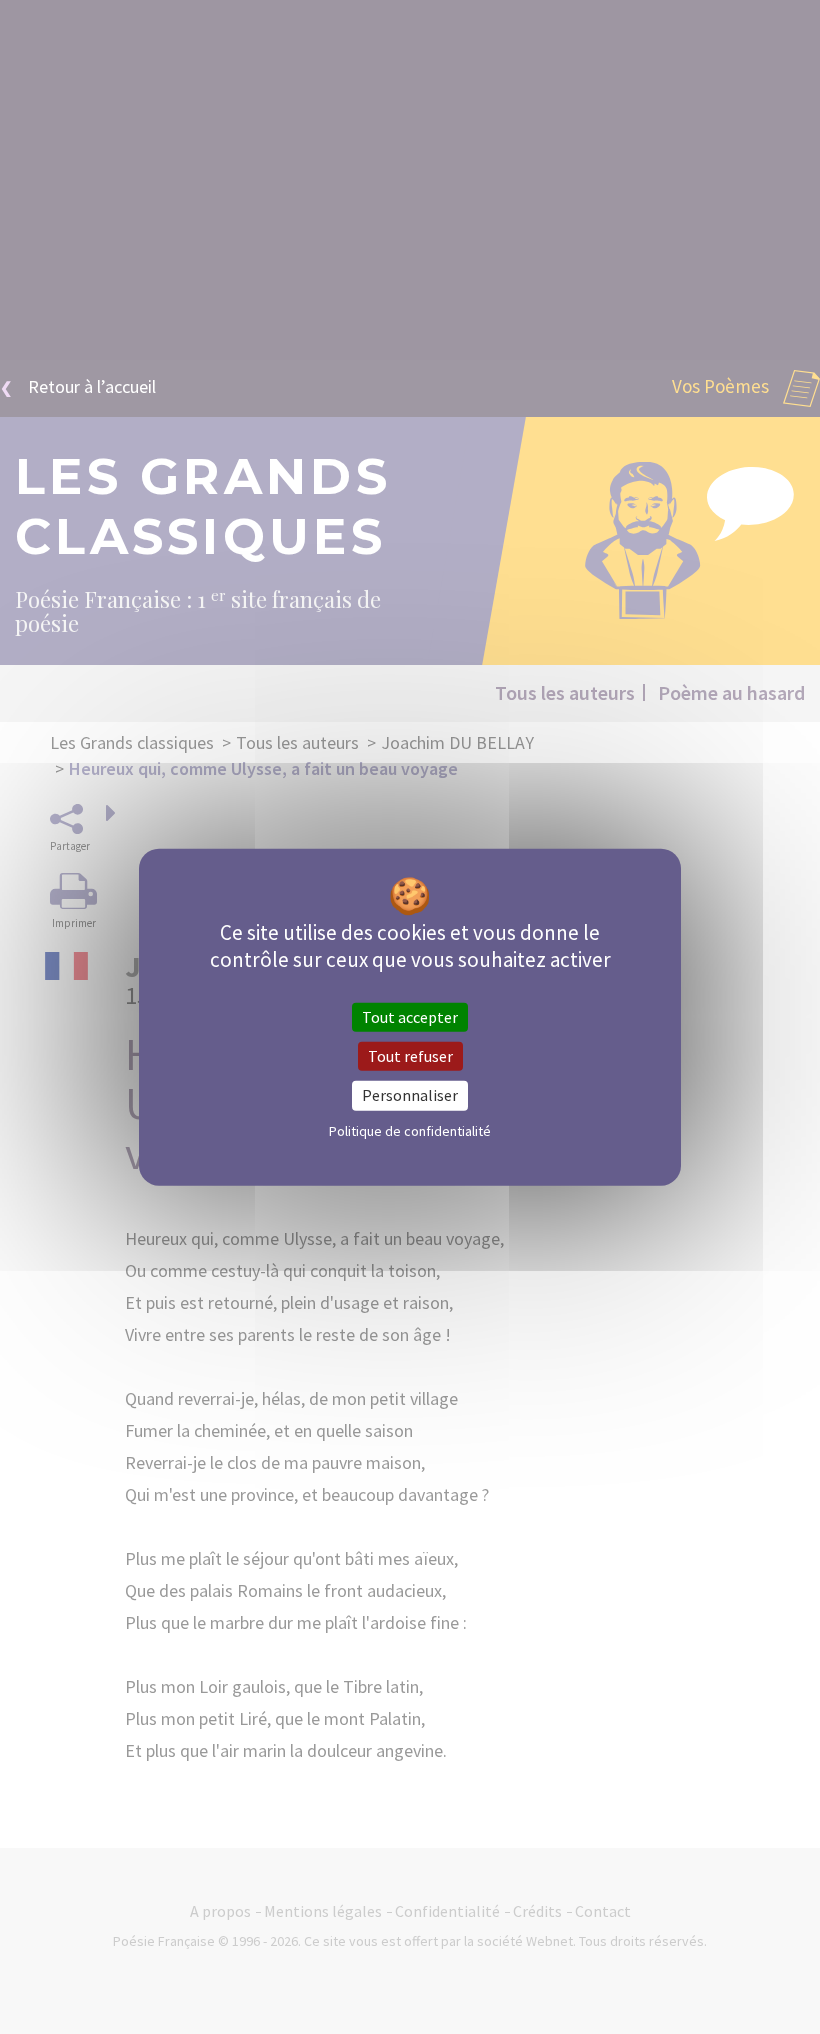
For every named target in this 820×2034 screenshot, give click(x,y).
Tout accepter (410, 1017)
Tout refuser (410, 1056)
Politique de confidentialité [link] (410, 1130)
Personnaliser (410, 1095)
